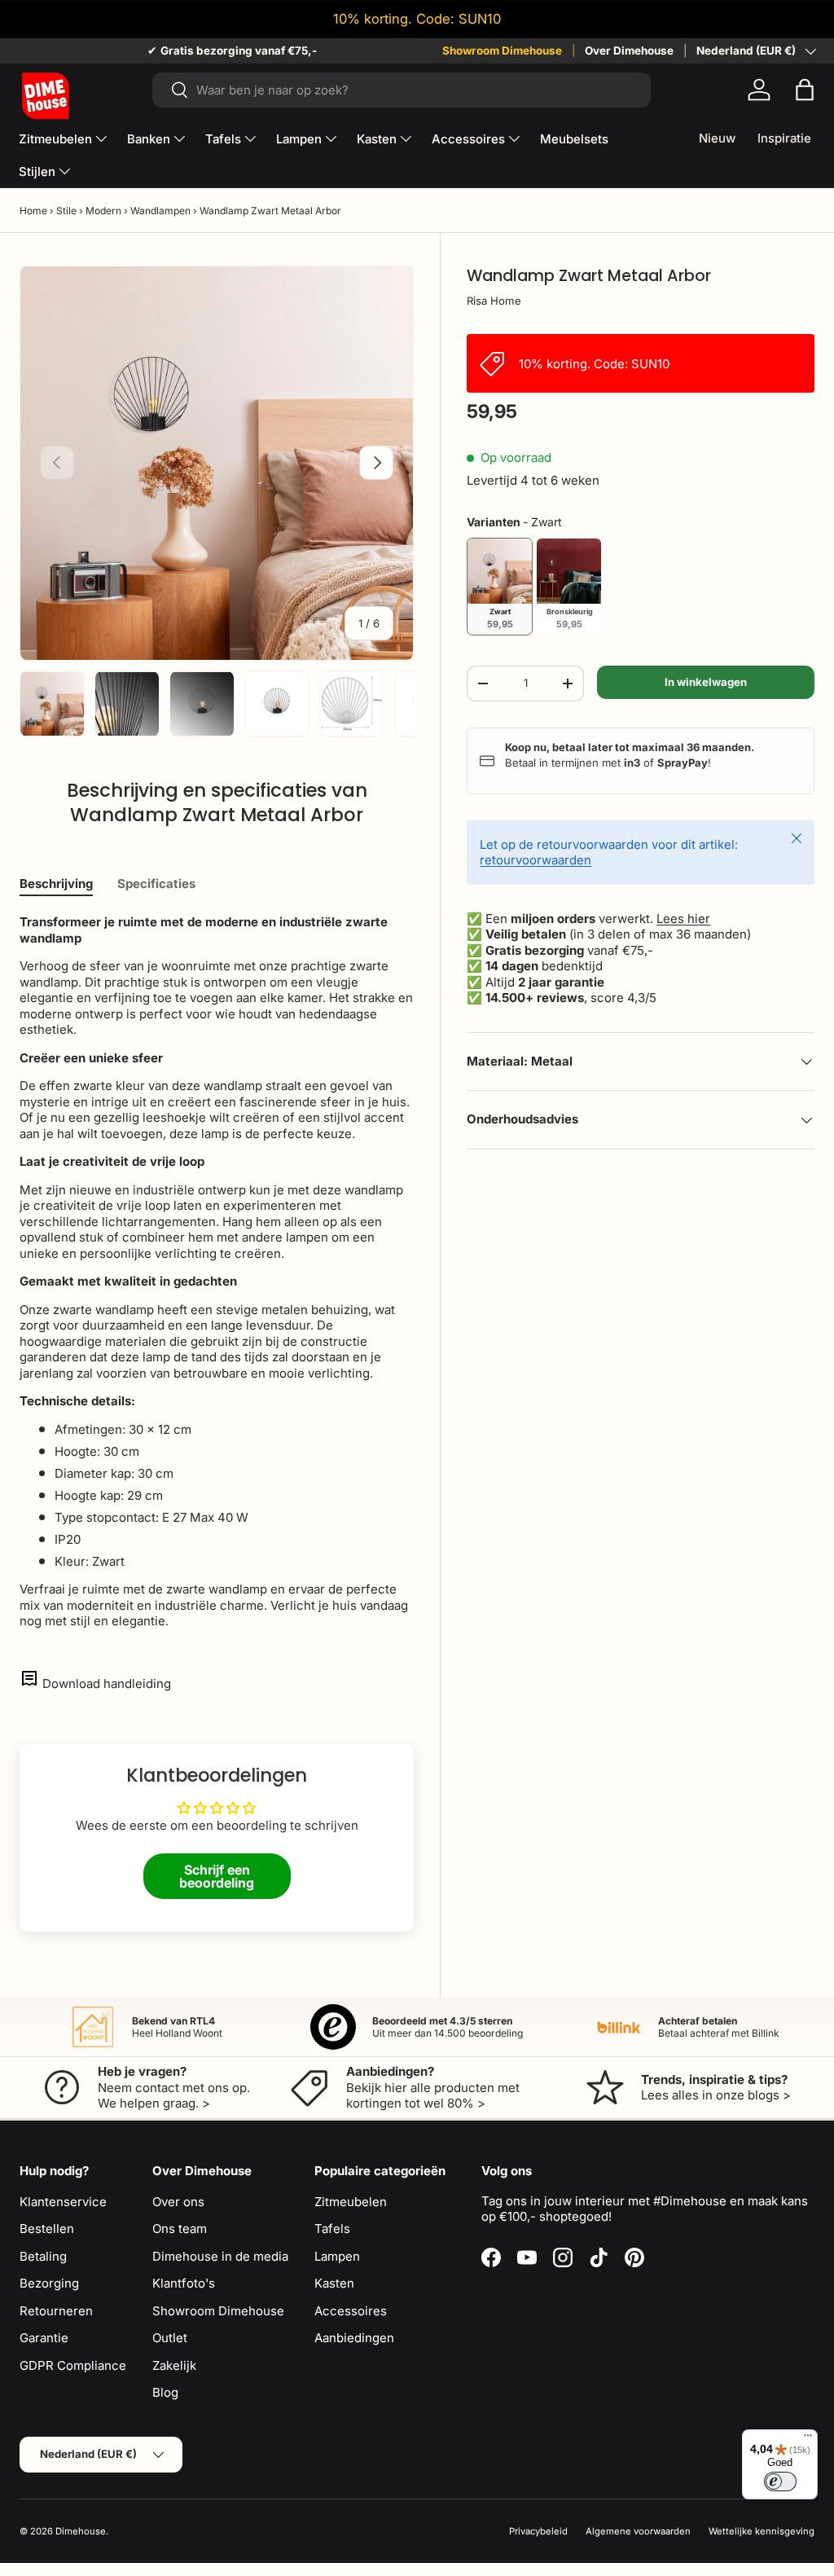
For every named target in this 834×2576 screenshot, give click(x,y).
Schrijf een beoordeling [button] (217, 1876)
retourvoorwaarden (536, 860)
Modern (103, 211)
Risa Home (494, 301)
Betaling (43, 2256)
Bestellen (47, 2229)
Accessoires (351, 2311)
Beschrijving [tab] (56, 884)
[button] (805, 90)
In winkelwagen (706, 682)
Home (33, 211)
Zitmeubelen (351, 2202)
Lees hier (683, 919)
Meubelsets (574, 139)
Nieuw (717, 138)
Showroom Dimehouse (502, 51)
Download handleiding (107, 1684)
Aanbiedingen (354, 2338)
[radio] (500, 587)
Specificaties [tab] (156, 884)
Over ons (178, 2202)
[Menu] (808, 2439)
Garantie (44, 2338)
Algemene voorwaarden (638, 2531)
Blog (165, 2392)
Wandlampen (160, 211)
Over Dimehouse (629, 51)
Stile (66, 211)
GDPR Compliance (73, 2365)
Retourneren (56, 2311)
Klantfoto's (184, 2283)
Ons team (180, 2229)
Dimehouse (81, 2531)
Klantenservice (63, 2202)
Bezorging (49, 2283)
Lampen (337, 2256)
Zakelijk (174, 2365)
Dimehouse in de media (220, 2256)
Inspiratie (784, 138)
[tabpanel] (217, 1272)
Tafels (332, 2229)
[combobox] (402, 90)
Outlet (170, 2338)
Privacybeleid (538, 2531)
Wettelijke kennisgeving (762, 2531)
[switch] (780, 2481)
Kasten (334, 2283)
